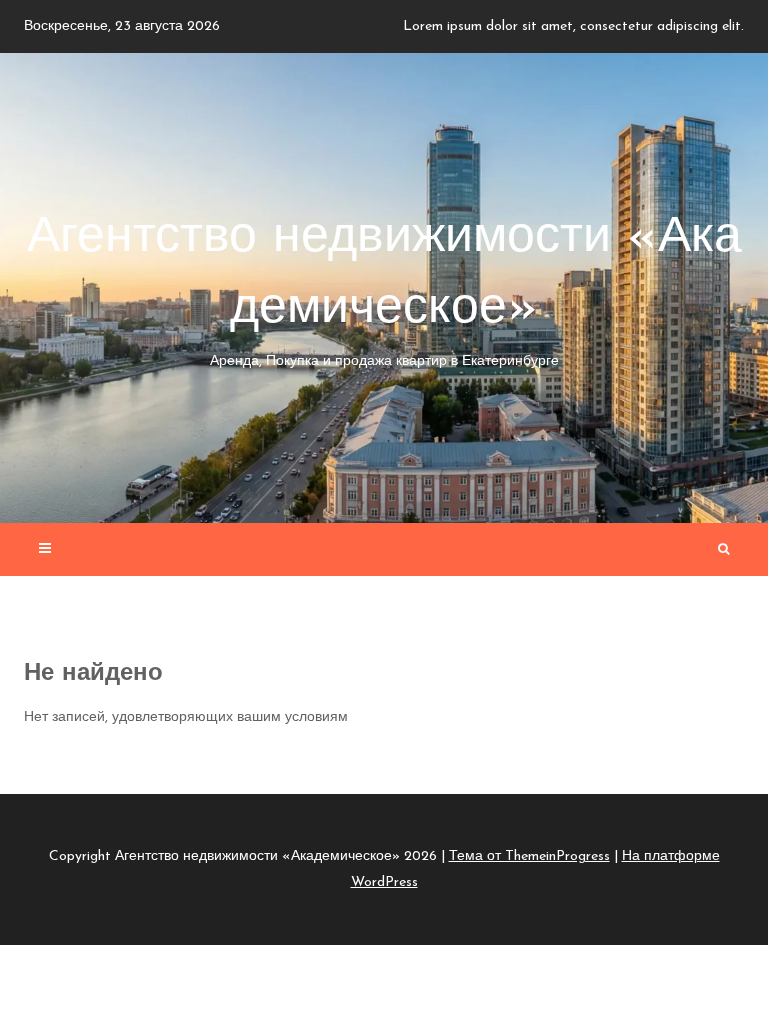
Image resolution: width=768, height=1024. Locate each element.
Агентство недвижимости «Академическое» (384, 291)
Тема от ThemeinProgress (529, 856)
